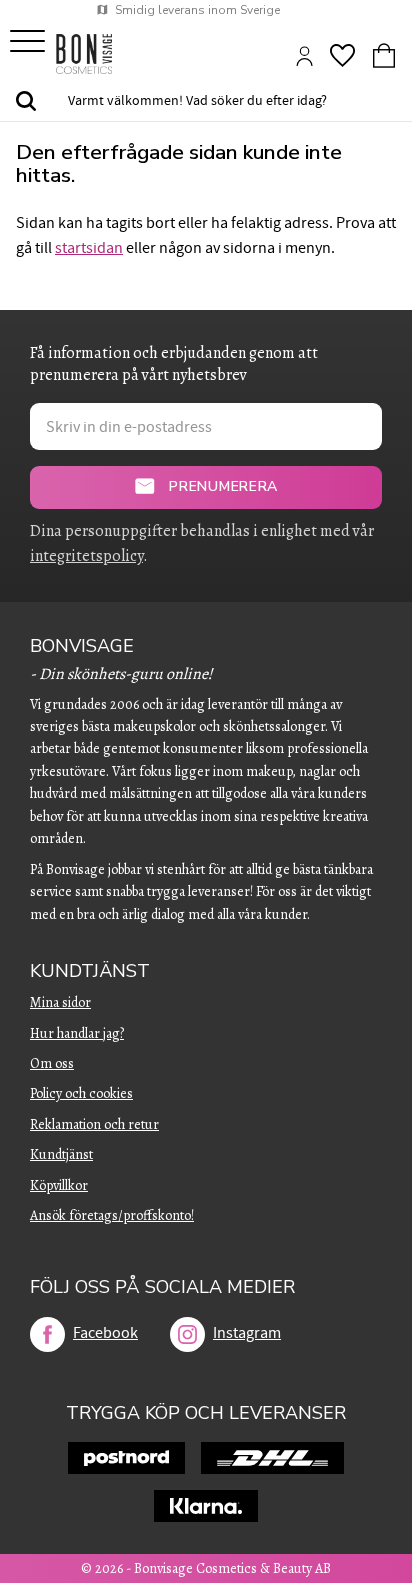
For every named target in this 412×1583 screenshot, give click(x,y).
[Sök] (26, 102)
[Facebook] (47, 1334)
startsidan (89, 248)
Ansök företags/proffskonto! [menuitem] (112, 1215)
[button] (27, 42)
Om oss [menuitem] (52, 1063)
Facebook (105, 1333)
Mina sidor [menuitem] (60, 1002)
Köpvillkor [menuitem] (59, 1185)
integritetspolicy (86, 556)
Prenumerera (223, 486)
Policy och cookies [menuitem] (81, 1093)
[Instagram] (187, 1334)
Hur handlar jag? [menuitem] (77, 1033)
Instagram (247, 1333)
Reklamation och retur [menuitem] (94, 1124)
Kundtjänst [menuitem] (90, 971)
